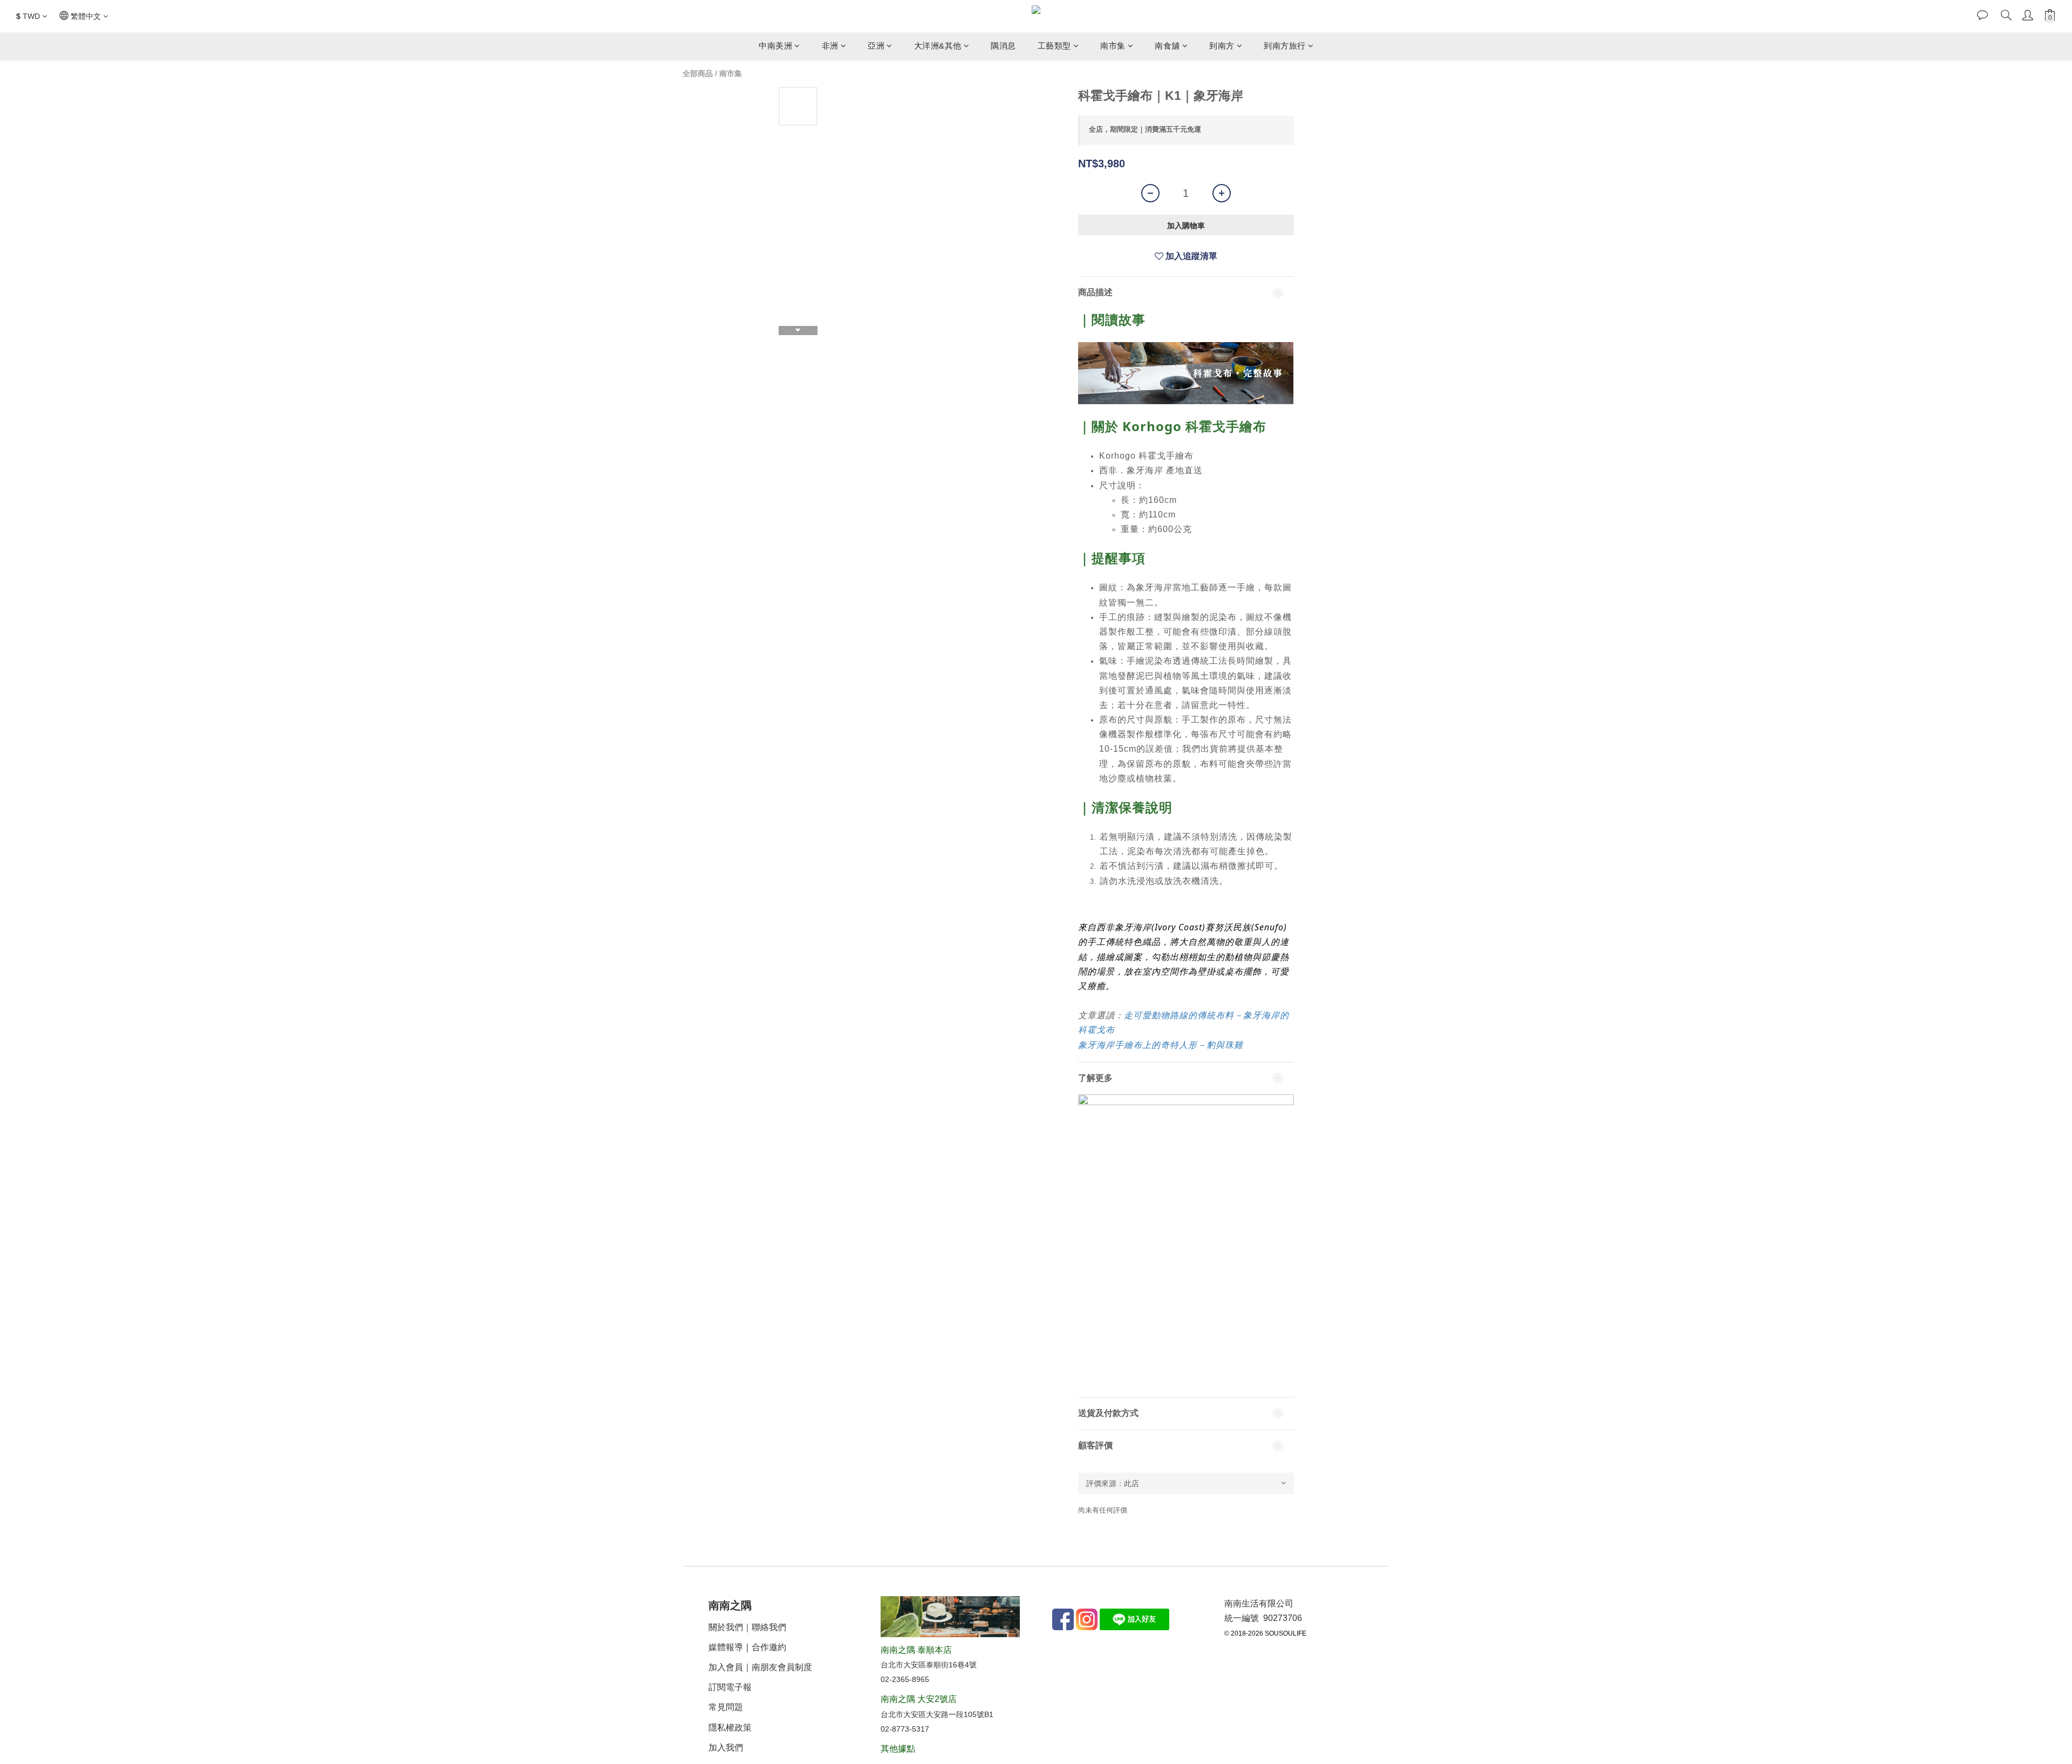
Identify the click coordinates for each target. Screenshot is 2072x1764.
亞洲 (876, 46)
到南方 (1222, 46)
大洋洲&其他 (938, 46)
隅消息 (1003, 46)
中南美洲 (775, 46)
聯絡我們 (769, 1627)
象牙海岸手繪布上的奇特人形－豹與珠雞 (1161, 1045)
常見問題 (726, 1707)
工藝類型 (1054, 46)
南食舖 (1167, 46)
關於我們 (726, 1627)
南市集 (1113, 46)
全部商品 (698, 73)
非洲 (830, 46)
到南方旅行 (1285, 46)
